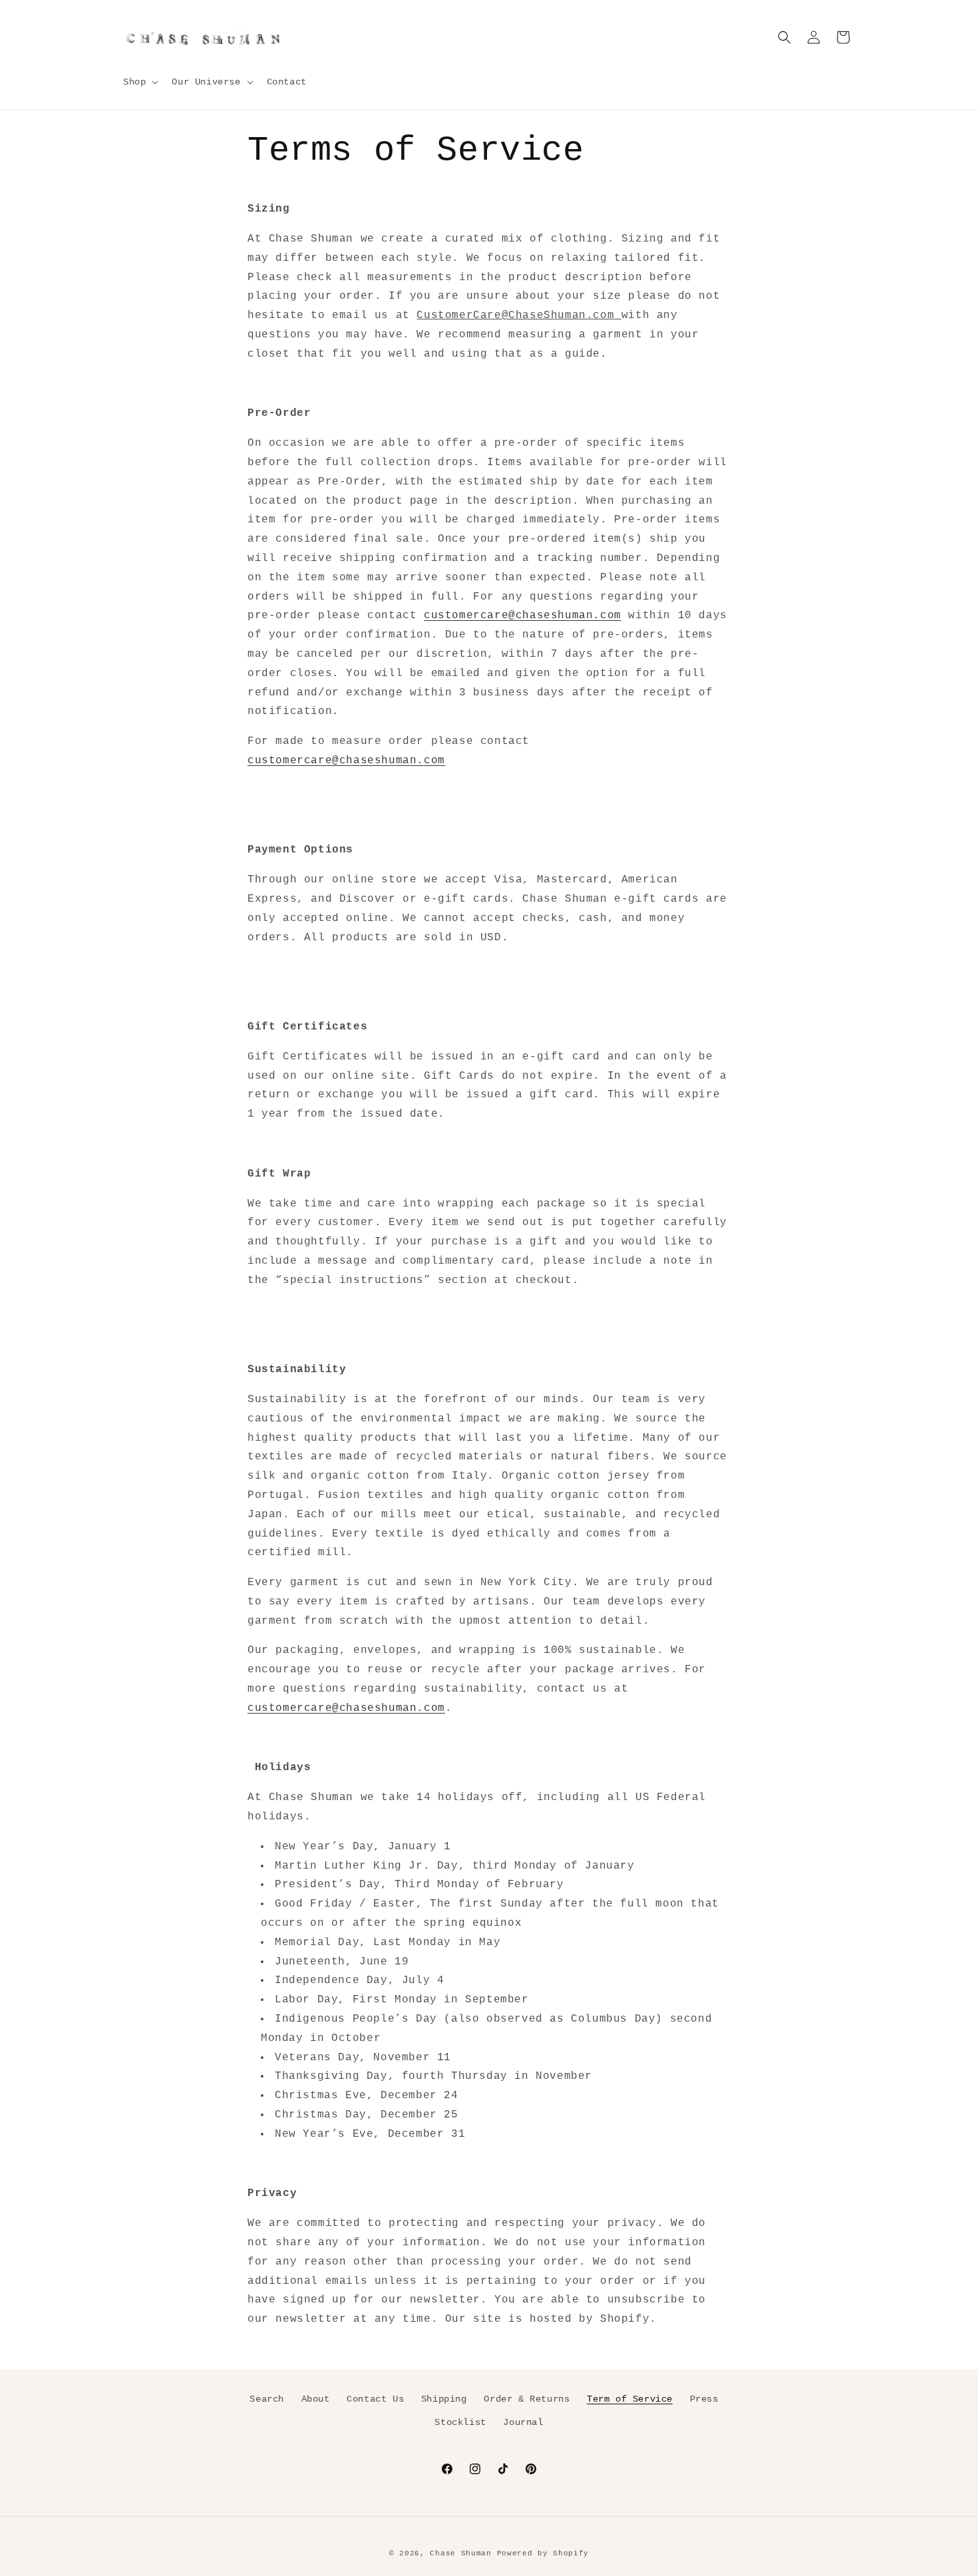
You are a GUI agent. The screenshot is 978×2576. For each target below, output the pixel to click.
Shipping (444, 2399)
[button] (139, 82)
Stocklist (460, 2422)
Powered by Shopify (543, 2553)
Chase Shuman (460, 2553)
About (316, 2399)
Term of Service (630, 2399)
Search (267, 2399)
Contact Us (375, 2399)
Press (704, 2399)
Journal (523, 2422)
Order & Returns (527, 2399)
